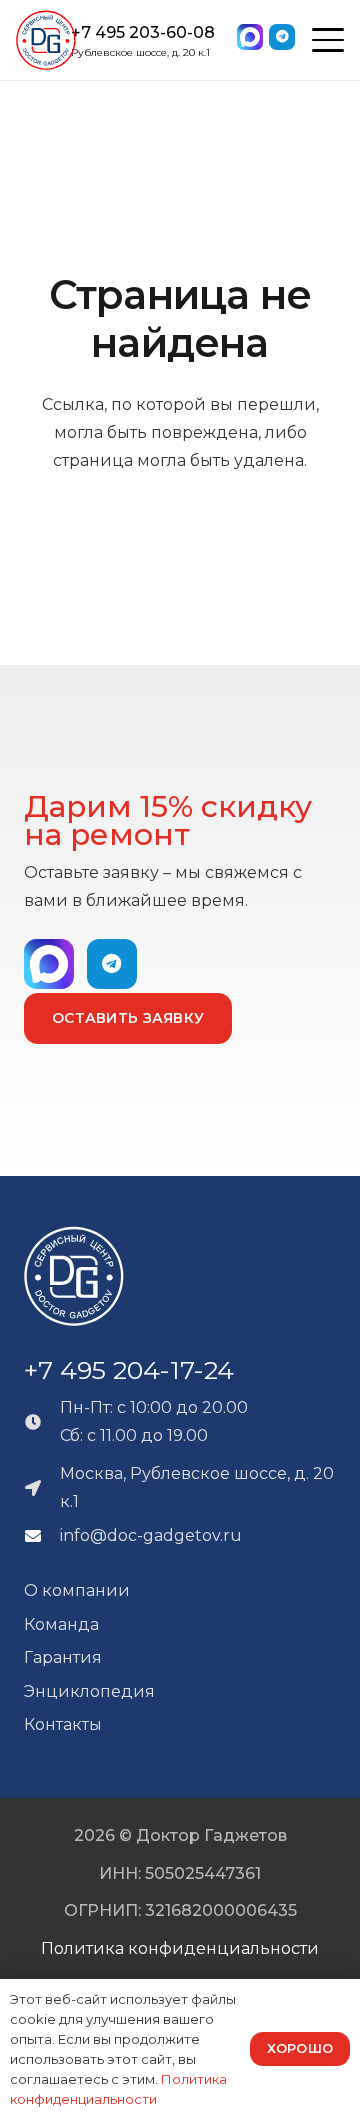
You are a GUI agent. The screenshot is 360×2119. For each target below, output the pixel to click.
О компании (77, 1590)
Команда (61, 1624)
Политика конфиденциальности (180, 1948)
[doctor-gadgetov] (46, 40)
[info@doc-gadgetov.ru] (42, 1536)
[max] (253, 40)
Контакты (63, 1724)
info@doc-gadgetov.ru (151, 1535)
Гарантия (63, 1657)
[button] (328, 40)
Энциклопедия (89, 1691)
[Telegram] (282, 37)
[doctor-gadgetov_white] (74, 1276)
